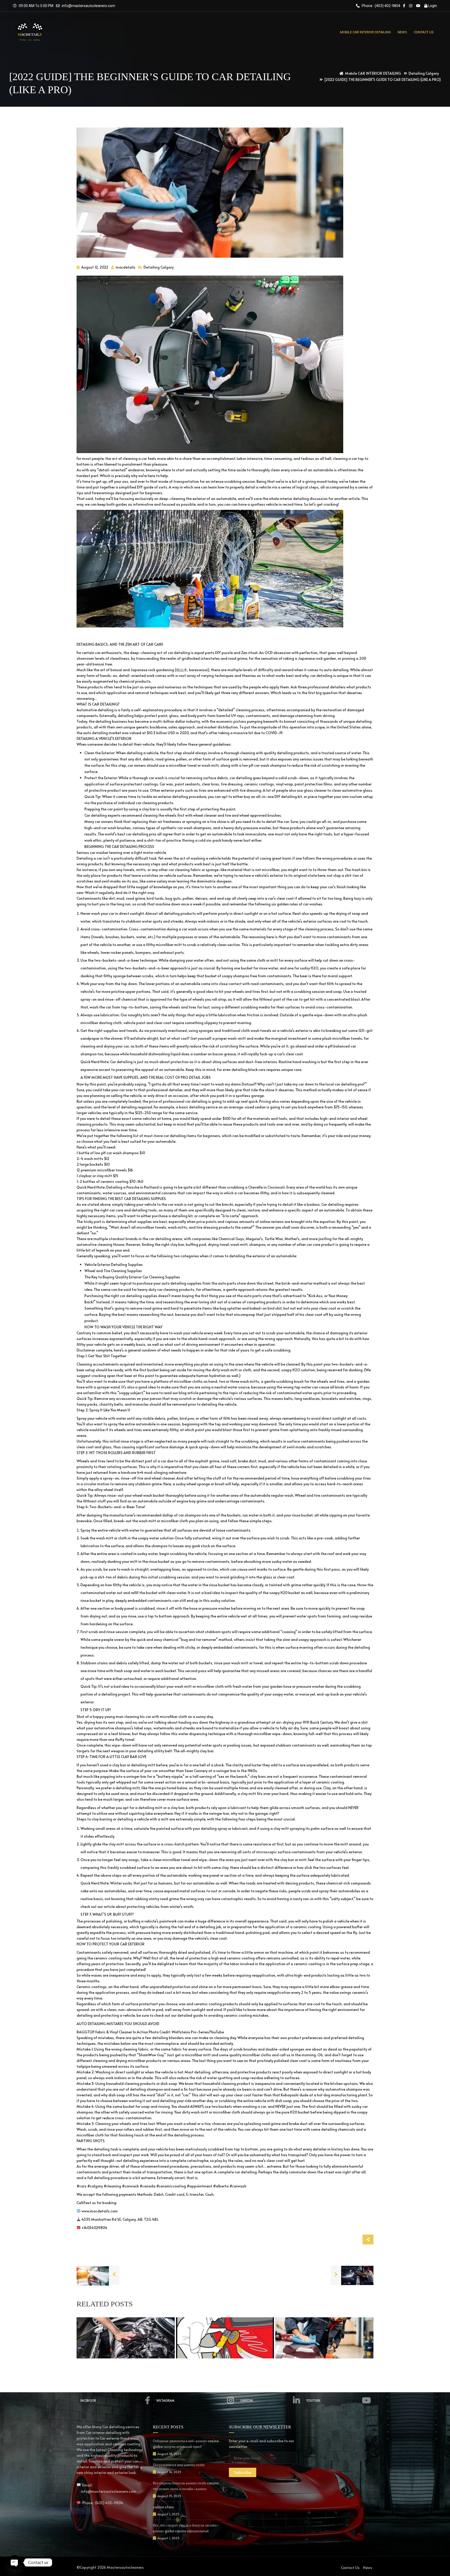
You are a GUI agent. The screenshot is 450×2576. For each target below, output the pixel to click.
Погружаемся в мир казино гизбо (179, 2465)
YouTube (313, 2400)
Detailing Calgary (159, 267)
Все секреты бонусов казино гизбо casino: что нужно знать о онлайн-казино (186, 2486)
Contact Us (350, 2568)
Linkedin (247, 2400)
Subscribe (243, 2472)
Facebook (88, 2400)
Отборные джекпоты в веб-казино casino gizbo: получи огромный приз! (186, 2444)
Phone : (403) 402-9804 (381, 6)
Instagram (165, 2400)
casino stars (163, 2507)
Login (432, 6)
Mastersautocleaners (125, 2567)
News (368, 2568)
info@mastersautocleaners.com (88, 6)
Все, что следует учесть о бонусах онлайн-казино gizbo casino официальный (186, 2528)
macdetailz (125, 267)
